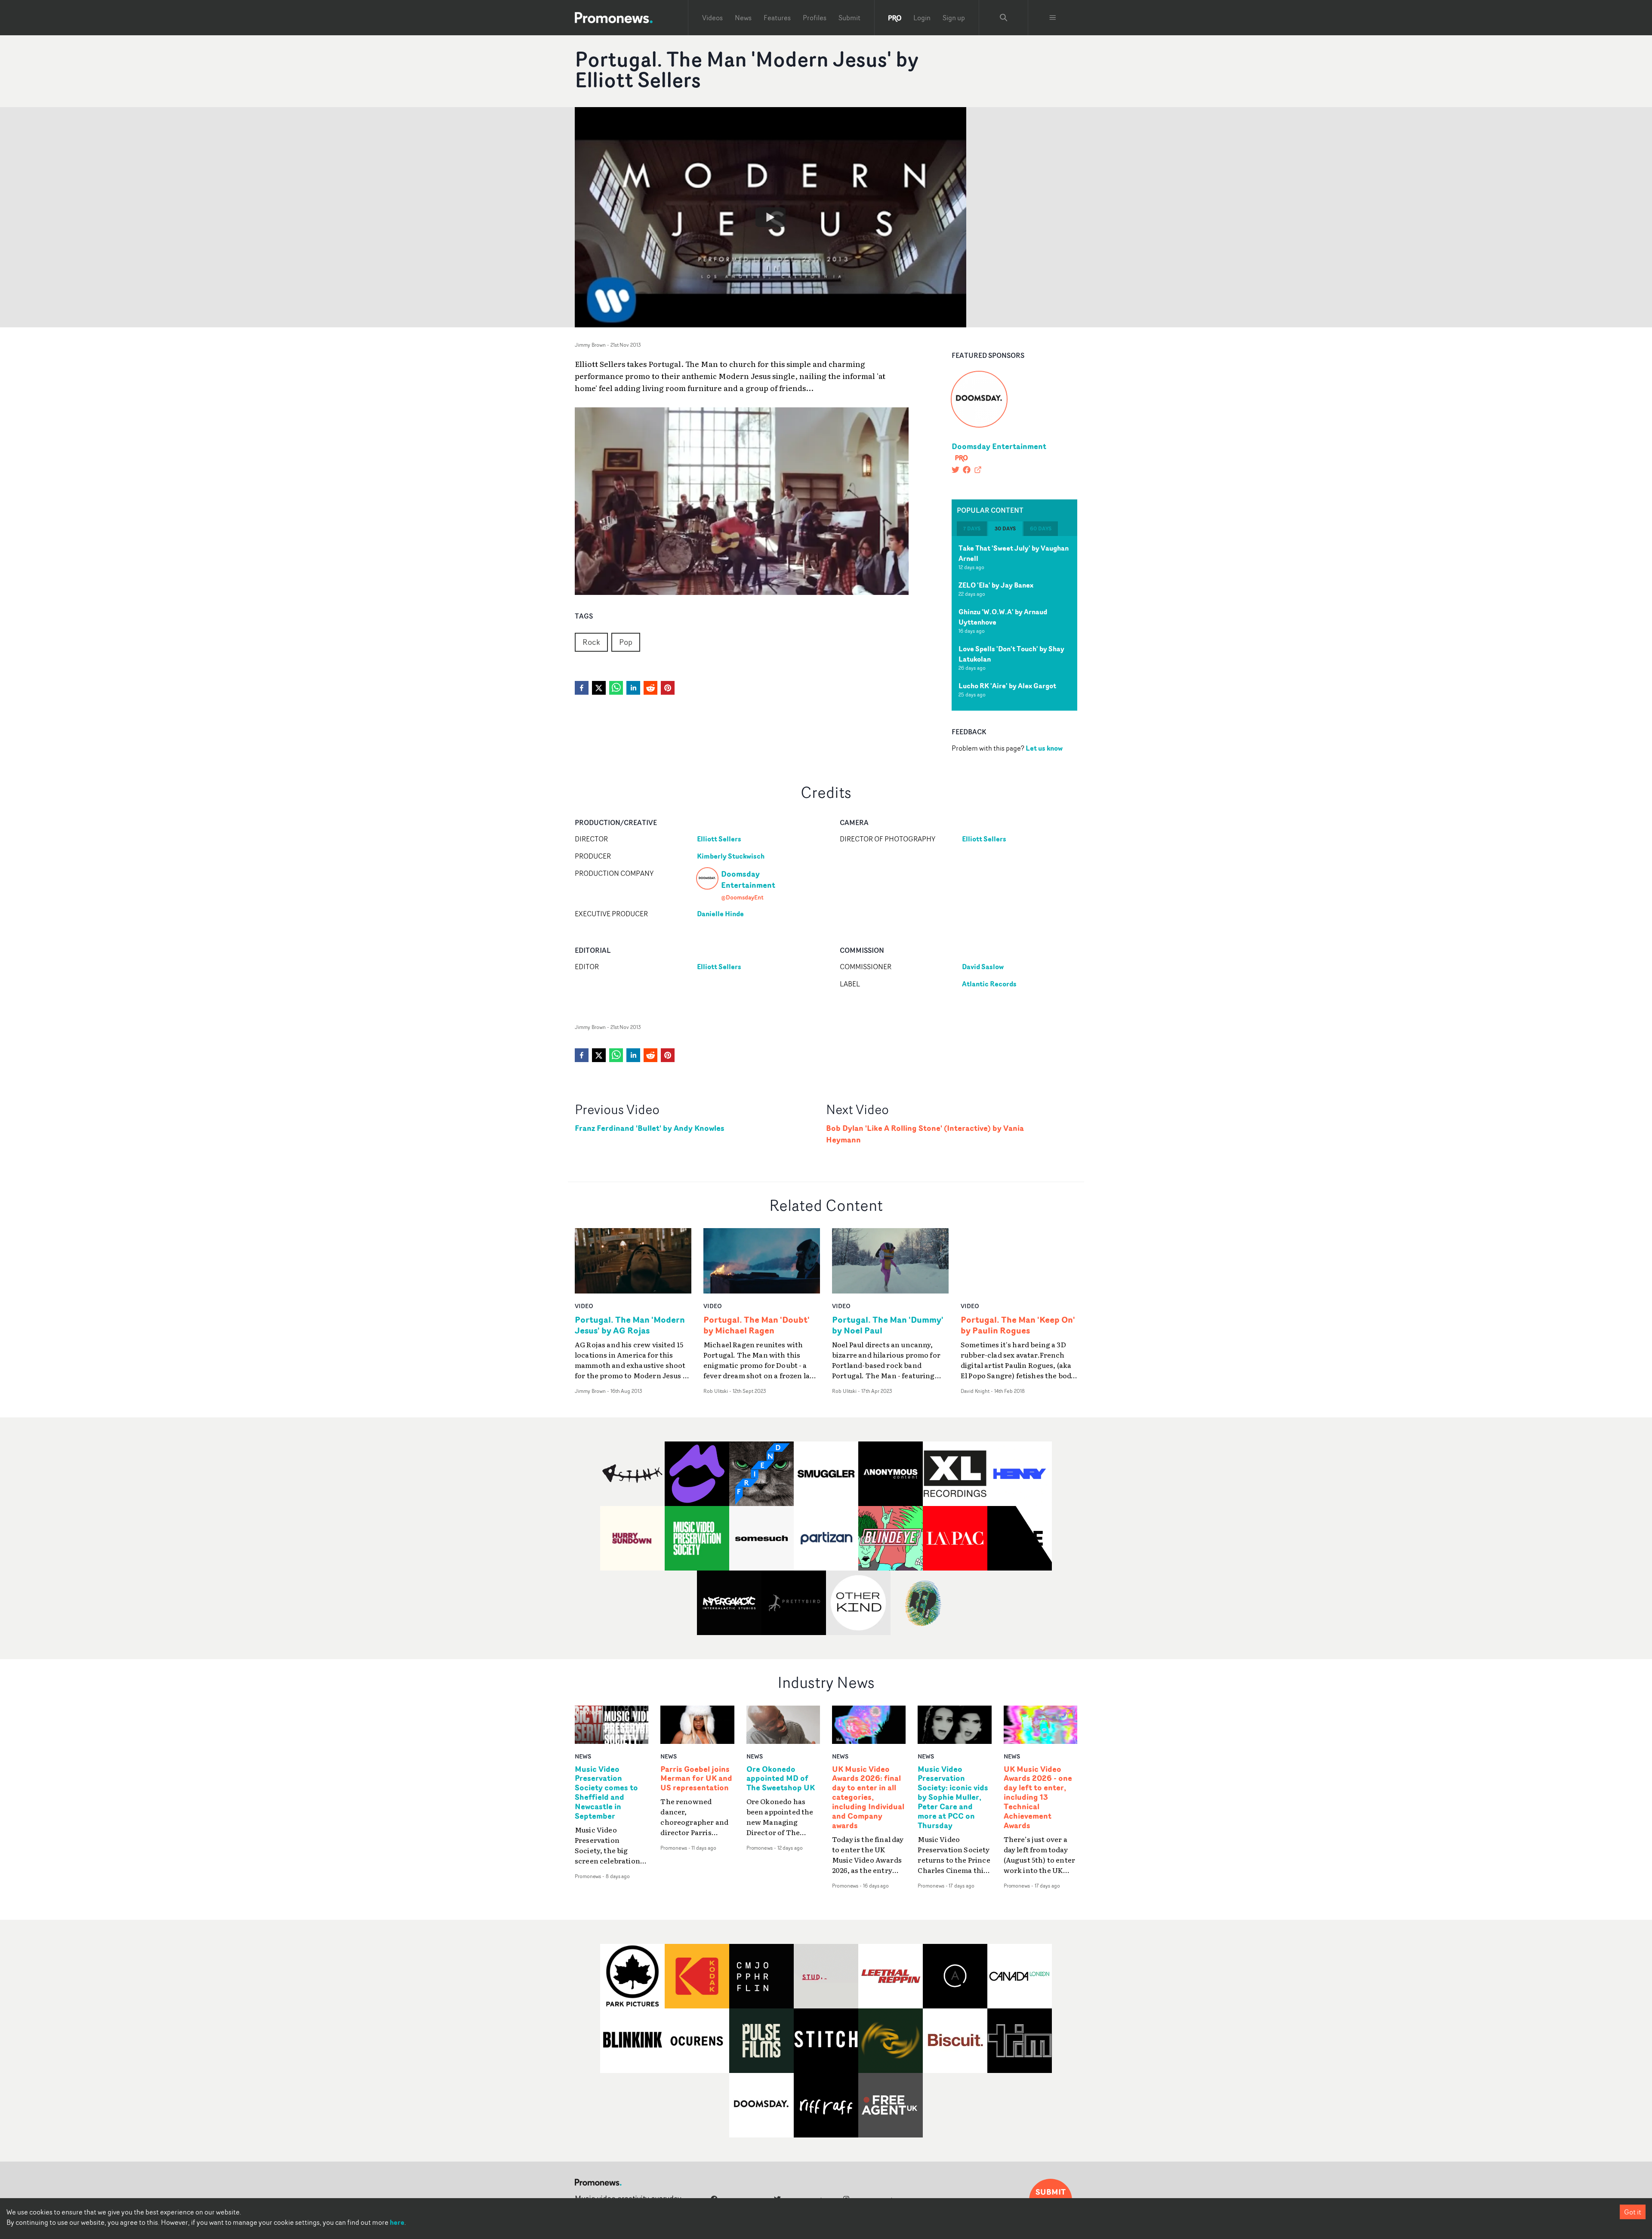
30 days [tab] (1005, 528)
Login (922, 18)
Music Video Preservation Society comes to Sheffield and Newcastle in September (606, 1793)
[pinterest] (668, 688)
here (397, 2222)
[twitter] (599, 688)
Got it (1633, 2212)
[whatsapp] (616, 688)
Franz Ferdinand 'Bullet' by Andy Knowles (650, 1128)
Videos (712, 18)
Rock (591, 642)
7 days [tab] (972, 528)
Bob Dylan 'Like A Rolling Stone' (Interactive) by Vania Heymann (925, 1134)
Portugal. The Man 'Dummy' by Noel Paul (888, 1325)
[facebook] (582, 688)
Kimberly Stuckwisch (731, 856)
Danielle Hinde (720, 914)
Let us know (1044, 748)
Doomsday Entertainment (999, 446)
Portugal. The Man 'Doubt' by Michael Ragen (757, 1325)
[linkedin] (633, 688)
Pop (626, 642)
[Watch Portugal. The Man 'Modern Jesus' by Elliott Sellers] (771, 217)
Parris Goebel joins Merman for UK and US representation (696, 1779)
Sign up (954, 18)
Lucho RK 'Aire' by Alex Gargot (1007, 686)
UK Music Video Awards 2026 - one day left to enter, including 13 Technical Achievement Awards (1038, 1797)
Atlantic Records (989, 984)
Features (777, 18)
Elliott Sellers (719, 839)
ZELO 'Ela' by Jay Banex (996, 585)
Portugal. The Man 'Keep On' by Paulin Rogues (1018, 1325)
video (584, 1306)
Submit (849, 18)
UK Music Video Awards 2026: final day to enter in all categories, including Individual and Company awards (868, 1797)
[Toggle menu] (1053, 18)
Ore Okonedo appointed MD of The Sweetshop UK (781, 1779)
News (743, 18)
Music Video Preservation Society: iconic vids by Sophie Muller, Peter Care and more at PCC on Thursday (953, 1797)
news (583, 1756)
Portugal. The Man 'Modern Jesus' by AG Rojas (630, 1325)
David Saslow (983, 967)
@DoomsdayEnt (742, 897)
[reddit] (650, 688)
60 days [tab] (1041, 528)
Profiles (815, 18)
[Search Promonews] (1004, 18)
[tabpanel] (1014, 623)
